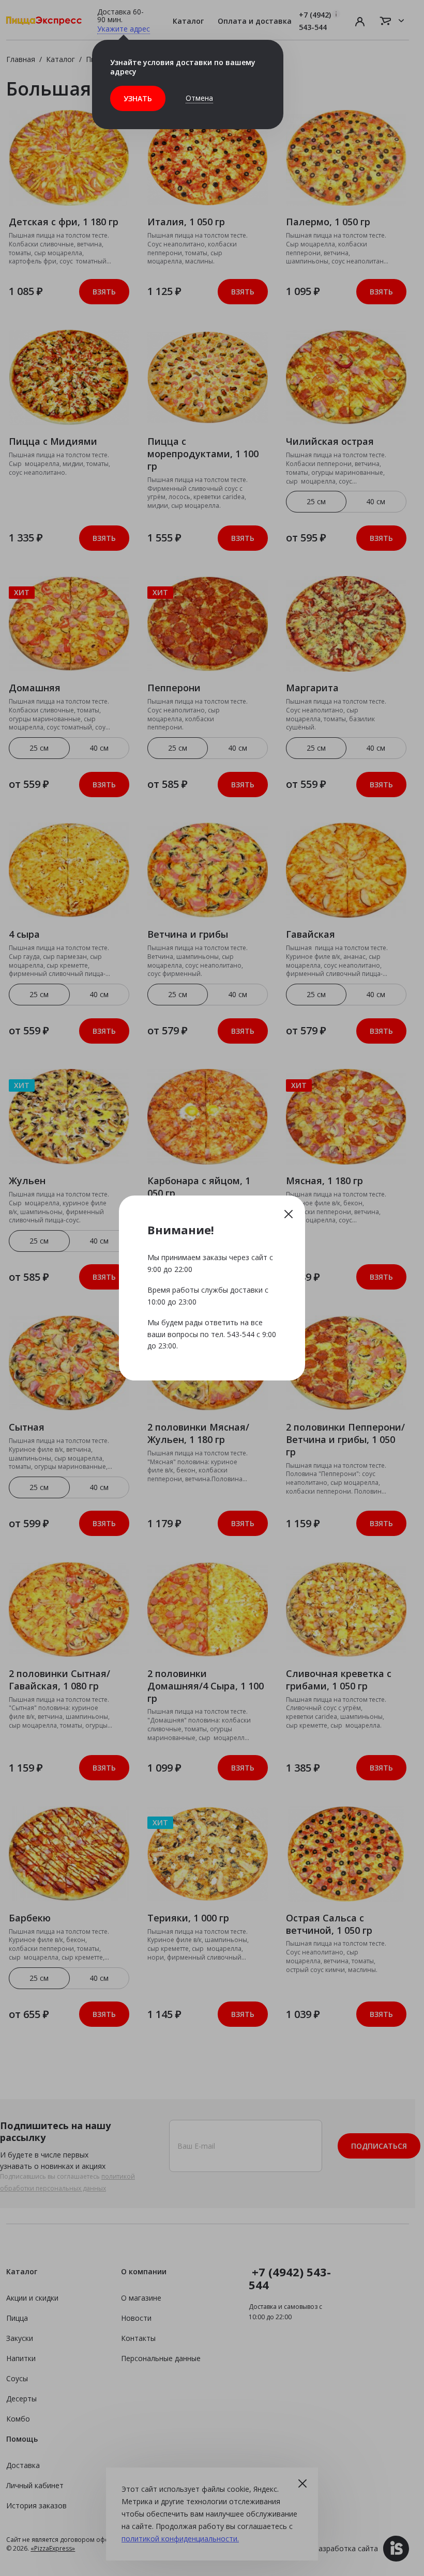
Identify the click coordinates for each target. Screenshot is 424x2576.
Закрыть (289, 1214)
